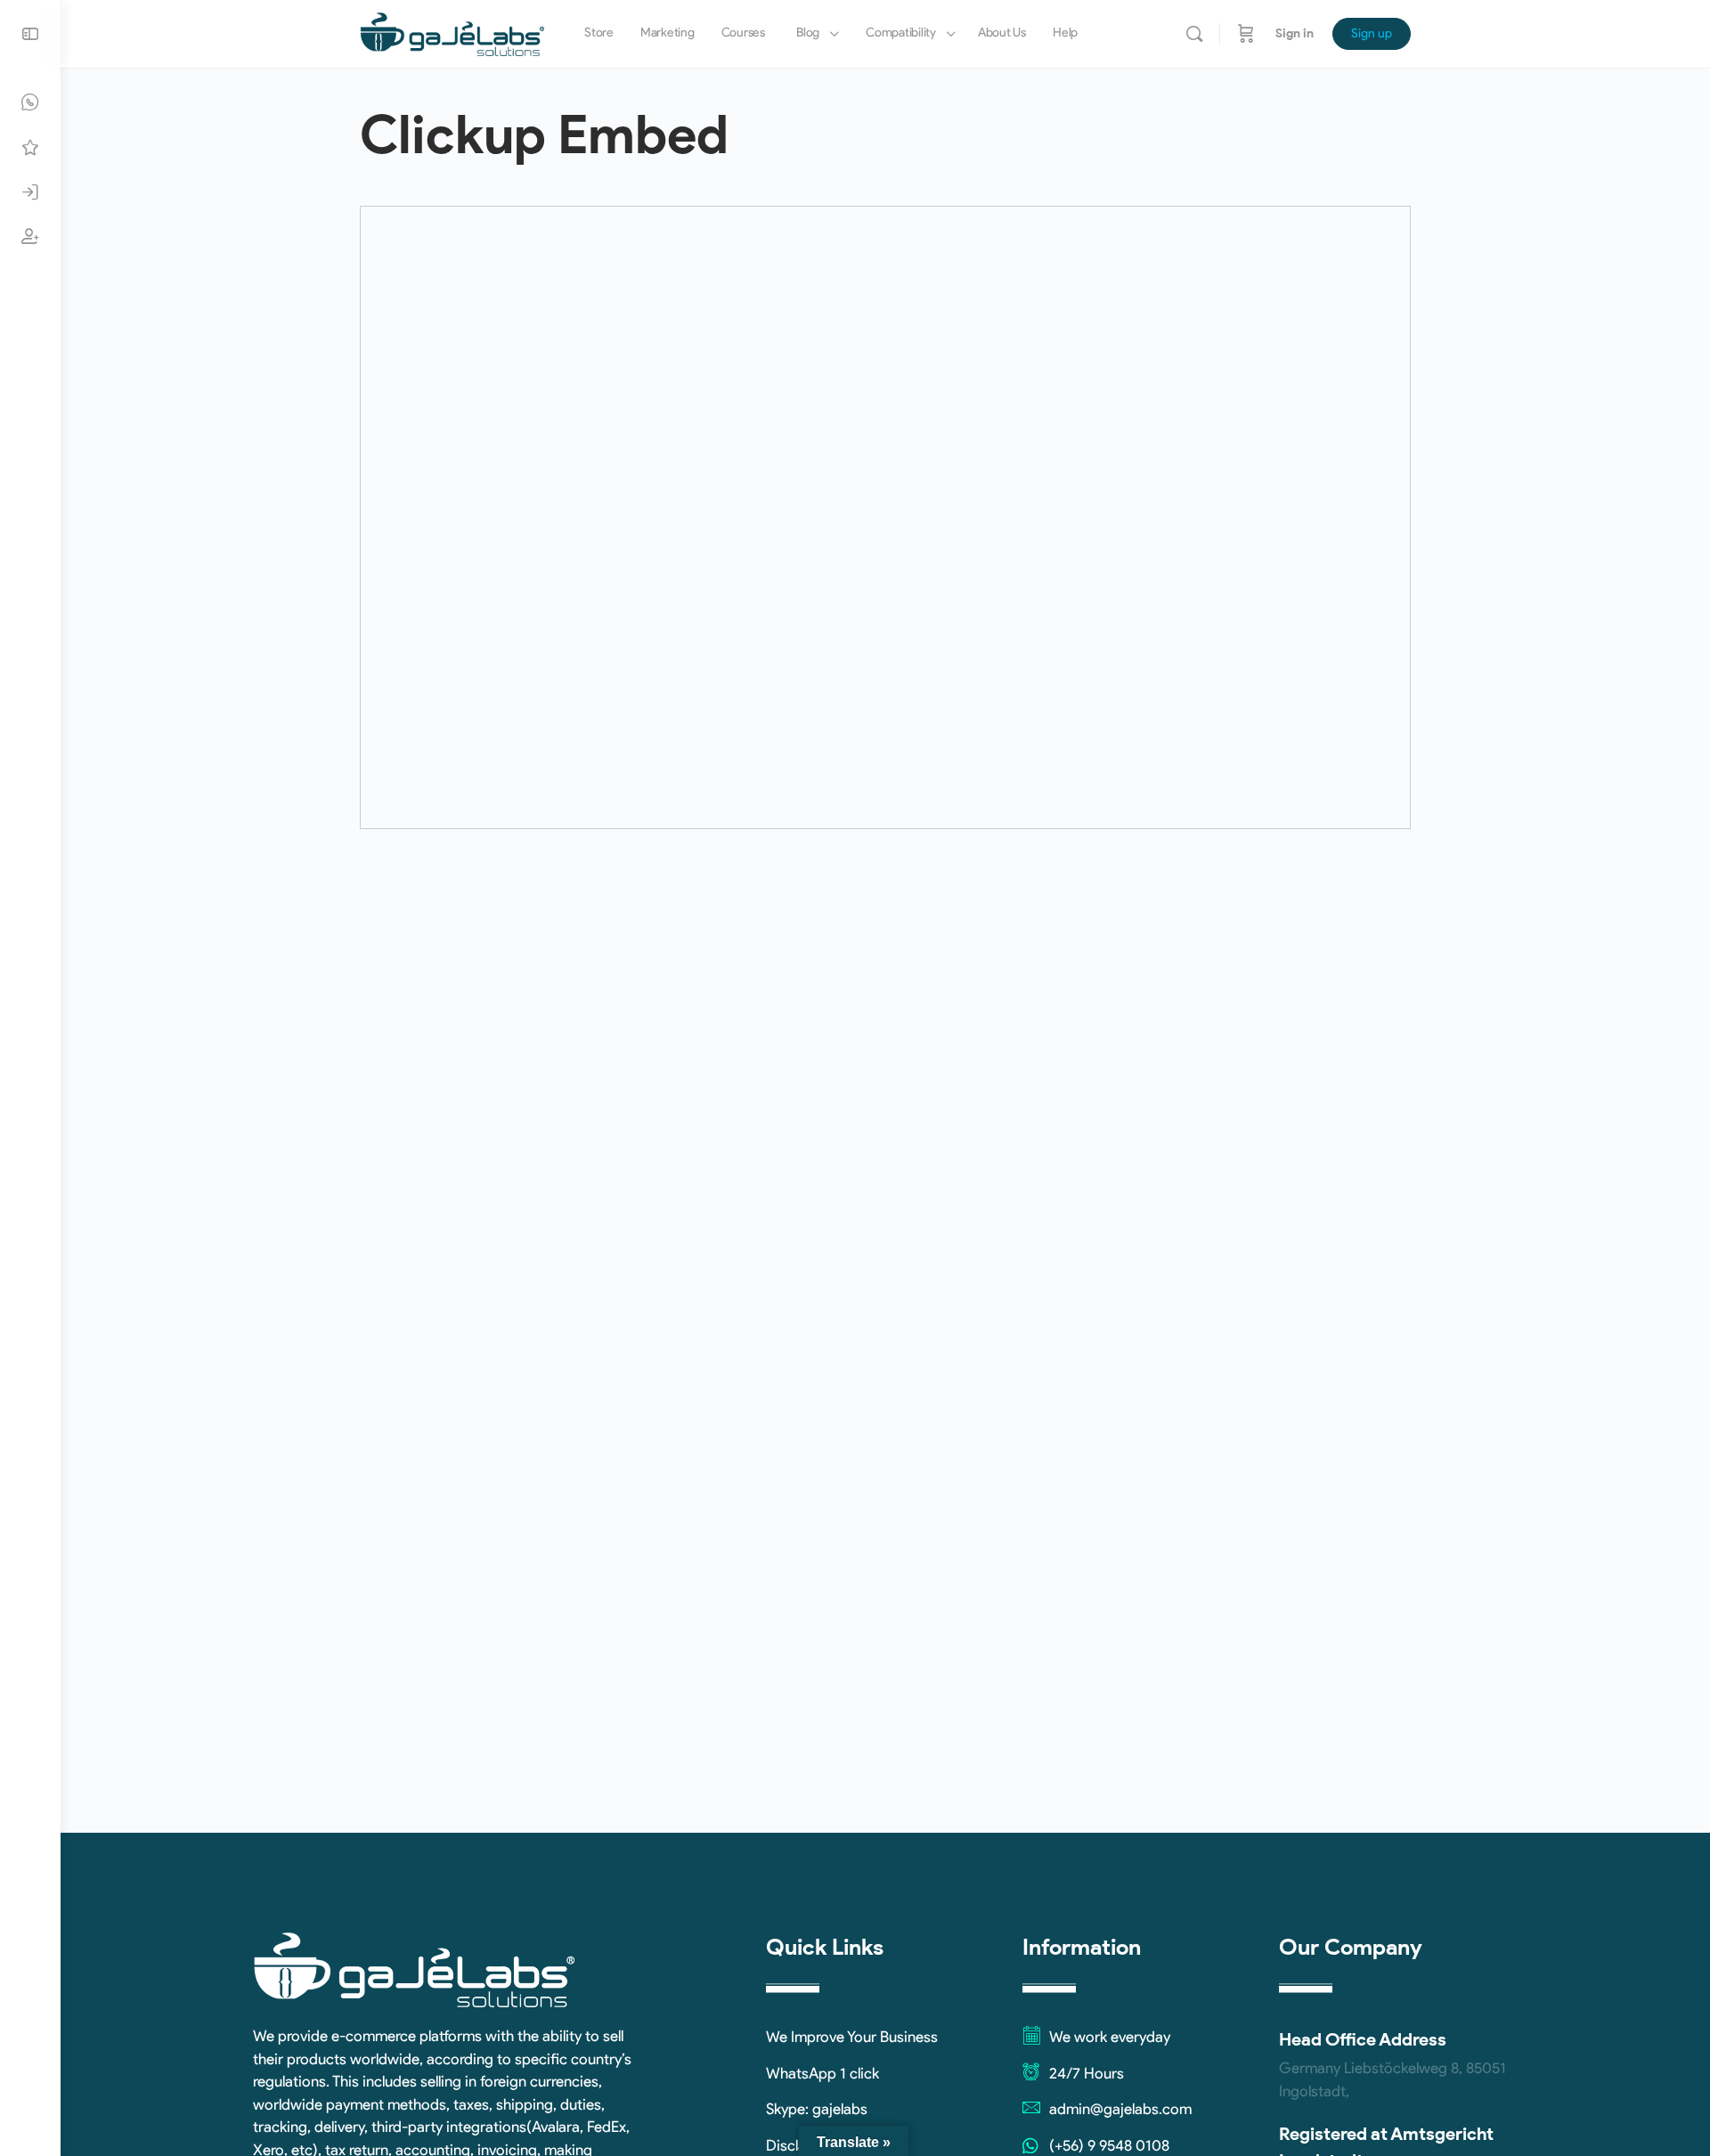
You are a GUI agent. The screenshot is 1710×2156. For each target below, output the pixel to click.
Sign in (1295, 33)
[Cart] (1246, 34)
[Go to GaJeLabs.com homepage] (452, 32)
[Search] (1194, 34)
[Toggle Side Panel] (30, 34)
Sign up (1372, 33)
